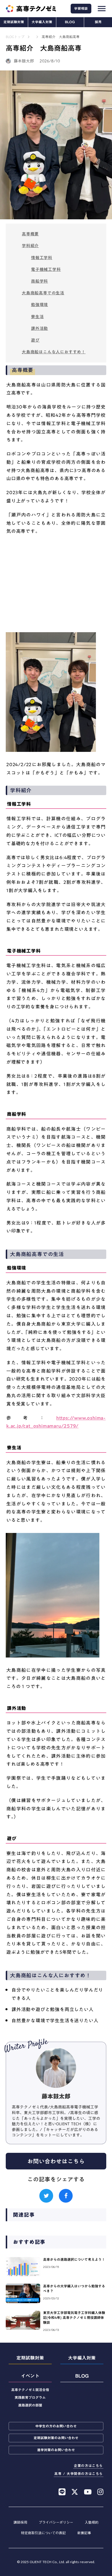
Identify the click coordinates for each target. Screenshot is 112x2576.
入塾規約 (92, 2522)
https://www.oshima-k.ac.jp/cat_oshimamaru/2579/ (56, 1422)
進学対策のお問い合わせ (56, 2450)
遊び (35, 340)
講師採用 (20, 2522)
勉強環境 (39, 305)
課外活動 (39, 328)
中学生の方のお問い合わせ (56, 2426)
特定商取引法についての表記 (43, 2533)
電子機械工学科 (46, 269)
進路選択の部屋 (30, 2405)
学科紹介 (30, 246)
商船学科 (39, 281)
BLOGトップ (15, 37)
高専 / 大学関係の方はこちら (79, 2474)
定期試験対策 (14, 22)
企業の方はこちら (88, 2466)
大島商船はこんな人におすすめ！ (54, 352)
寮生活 (37, 317)
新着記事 (84, 2533)
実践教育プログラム (30, 2397)
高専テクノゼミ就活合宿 (30, 2390)
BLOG (70, 22)
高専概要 (30, 234)
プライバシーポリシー (56, 2522)
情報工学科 (42, 258)
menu (102, 9)
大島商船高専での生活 (43, 293)
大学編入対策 (42, 22)
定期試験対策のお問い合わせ (56, 2438)
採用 (98, 22)
